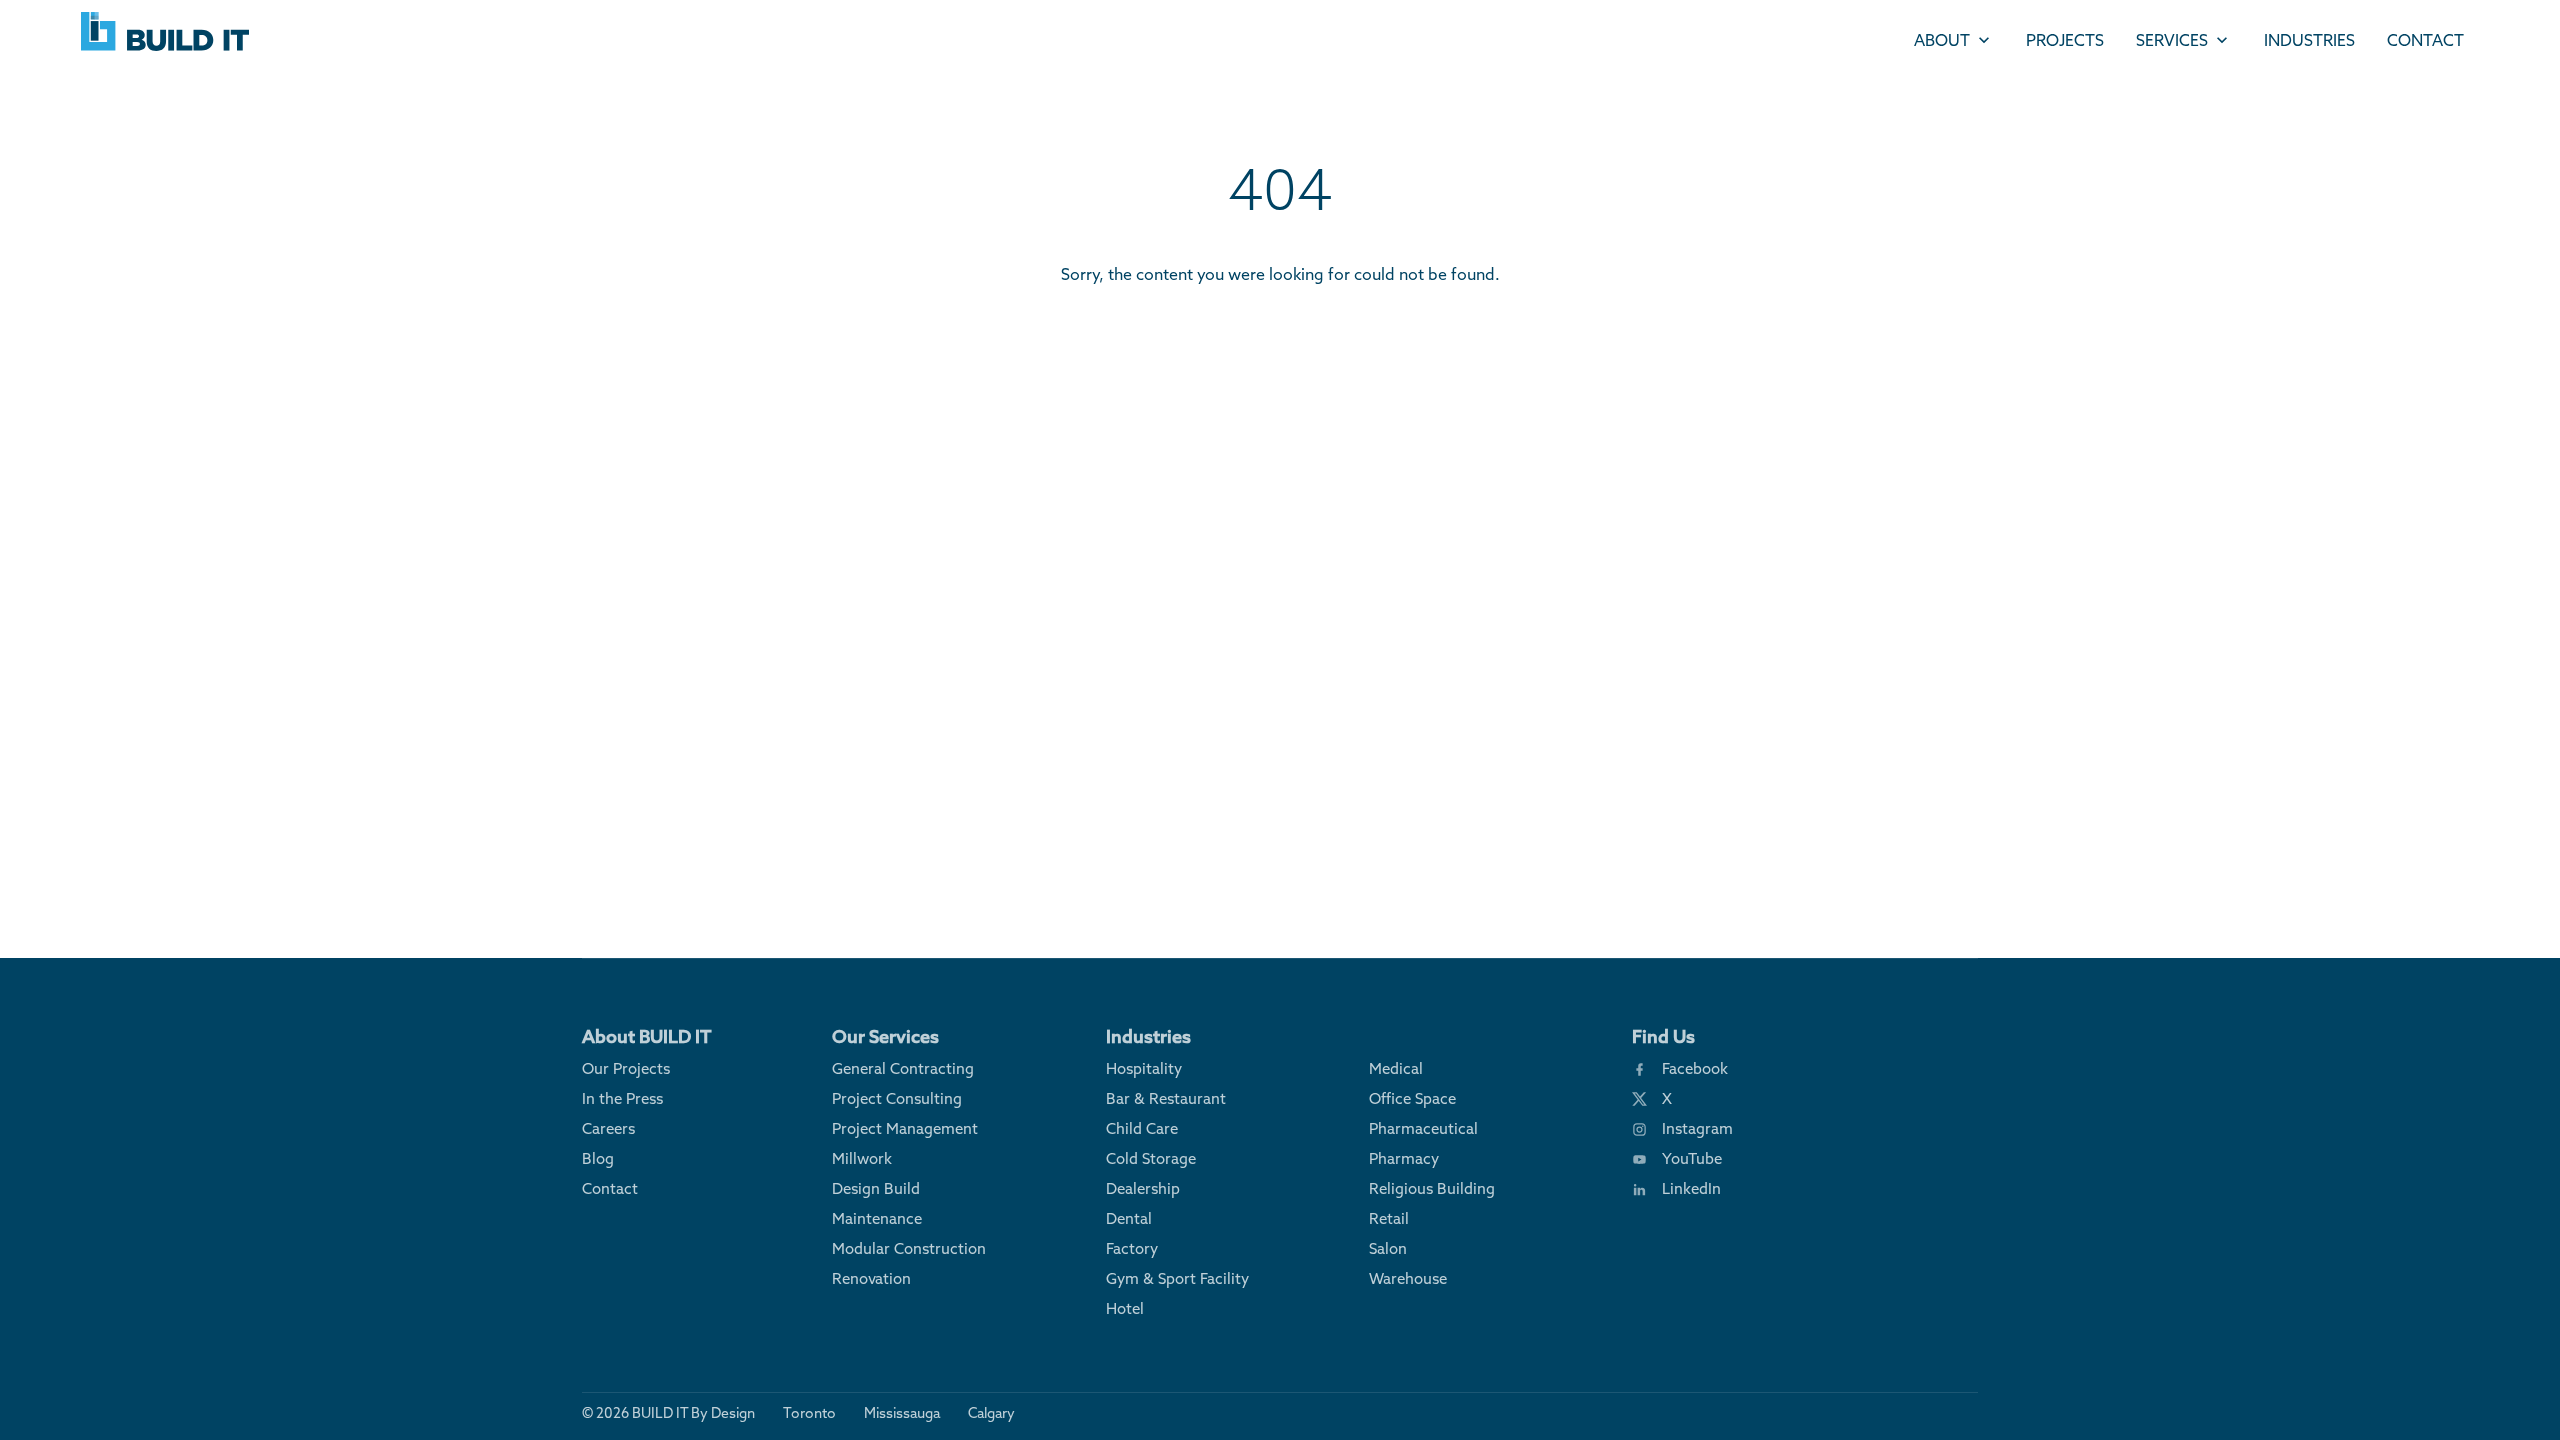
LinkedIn (1691, 1188)
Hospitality (1144, 1068)
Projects (2065, 40)
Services (2172, 40)
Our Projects (626, 1068)
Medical (1396, 1068)
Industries (2309, 40)
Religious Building (1432, 1188)
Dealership (1143, 1188)
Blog (598, 1158)
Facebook (1695, 1068)
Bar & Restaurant (1166, 1098)
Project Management (905, 1128)
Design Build (876, 1188)
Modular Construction (909, 1248)
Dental (1129, 1218)
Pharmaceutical (1423, 1128)
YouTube (1692, 1158)
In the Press (622, 1098)
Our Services (885, 1036)
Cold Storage (1151, 1158)
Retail (1389, 1218)
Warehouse (1408, 1278)
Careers (608, 1128)
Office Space (1412, 1098)
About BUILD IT (647, 1036)
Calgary (991, 1413)
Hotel (1125, 1308)
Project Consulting (897, 1098)
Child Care (1142, 1128)
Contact (2425, 40)
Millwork (862, 1158)
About (1942, 40)
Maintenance (877, 1218)
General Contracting (903, 1068)
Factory (1132, 1248)
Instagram (1697, 1128)
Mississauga (902, 1413)
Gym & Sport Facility (1177, 1278)
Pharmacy (1404, 1158)
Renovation (871, 1278)
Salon (1388, 1248)
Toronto (809, 1413)
